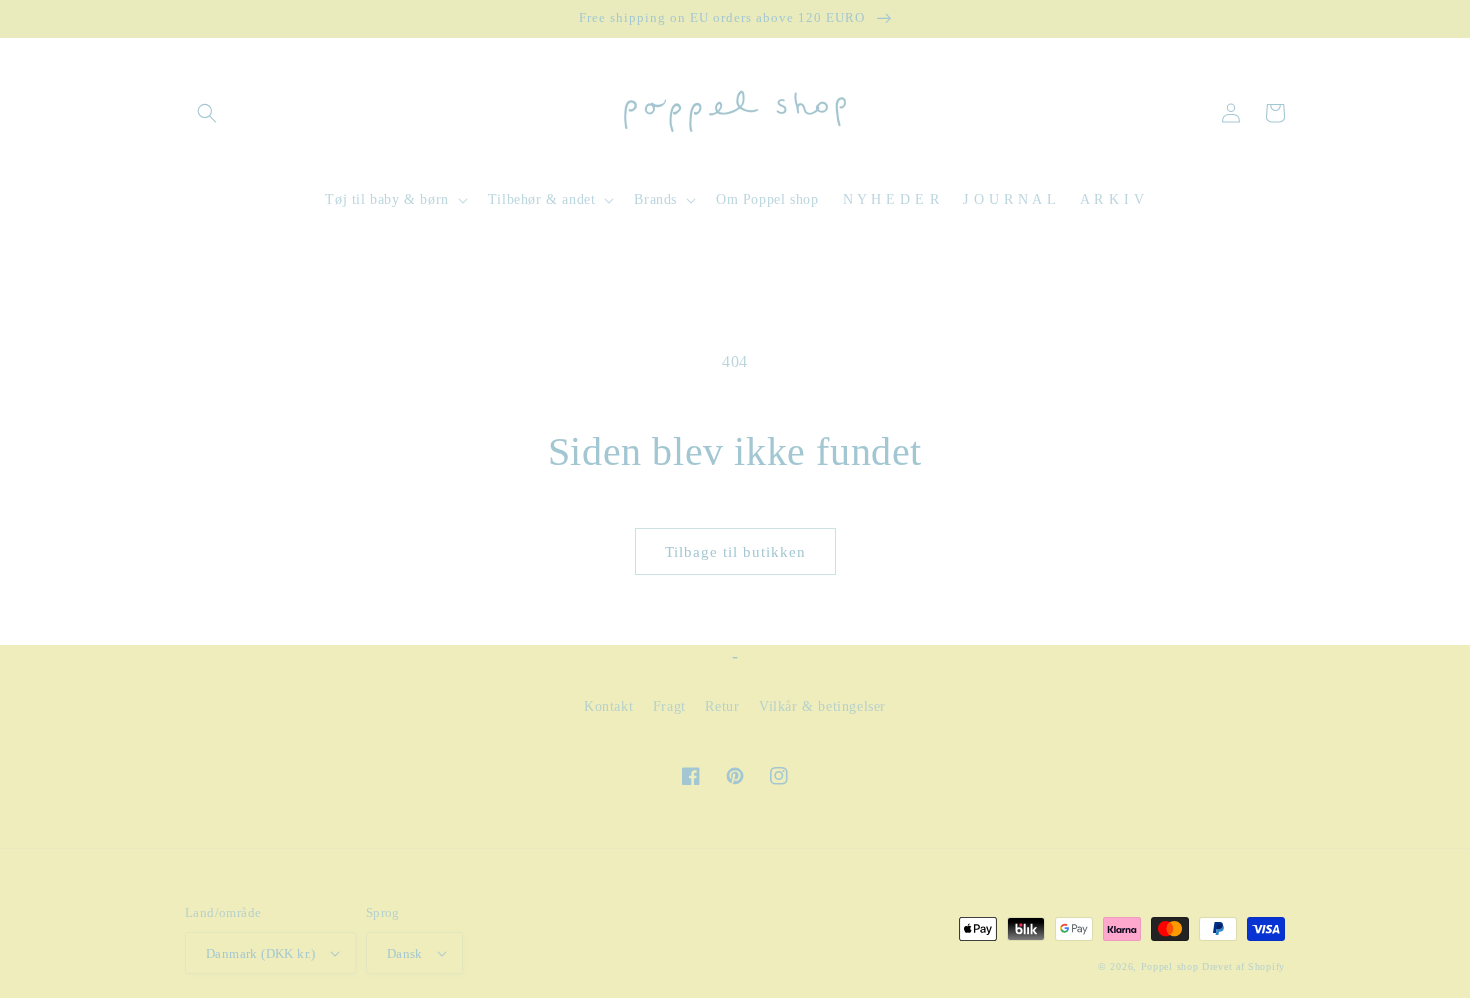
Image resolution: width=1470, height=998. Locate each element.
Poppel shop (1170, 966)
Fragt (669, 706)
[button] (207, 113)
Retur (722, 706)
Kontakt (608, 706)
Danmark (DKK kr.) (261, 953)
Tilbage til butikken (735, 552)
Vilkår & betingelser (822, 706)
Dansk (405, 953)
